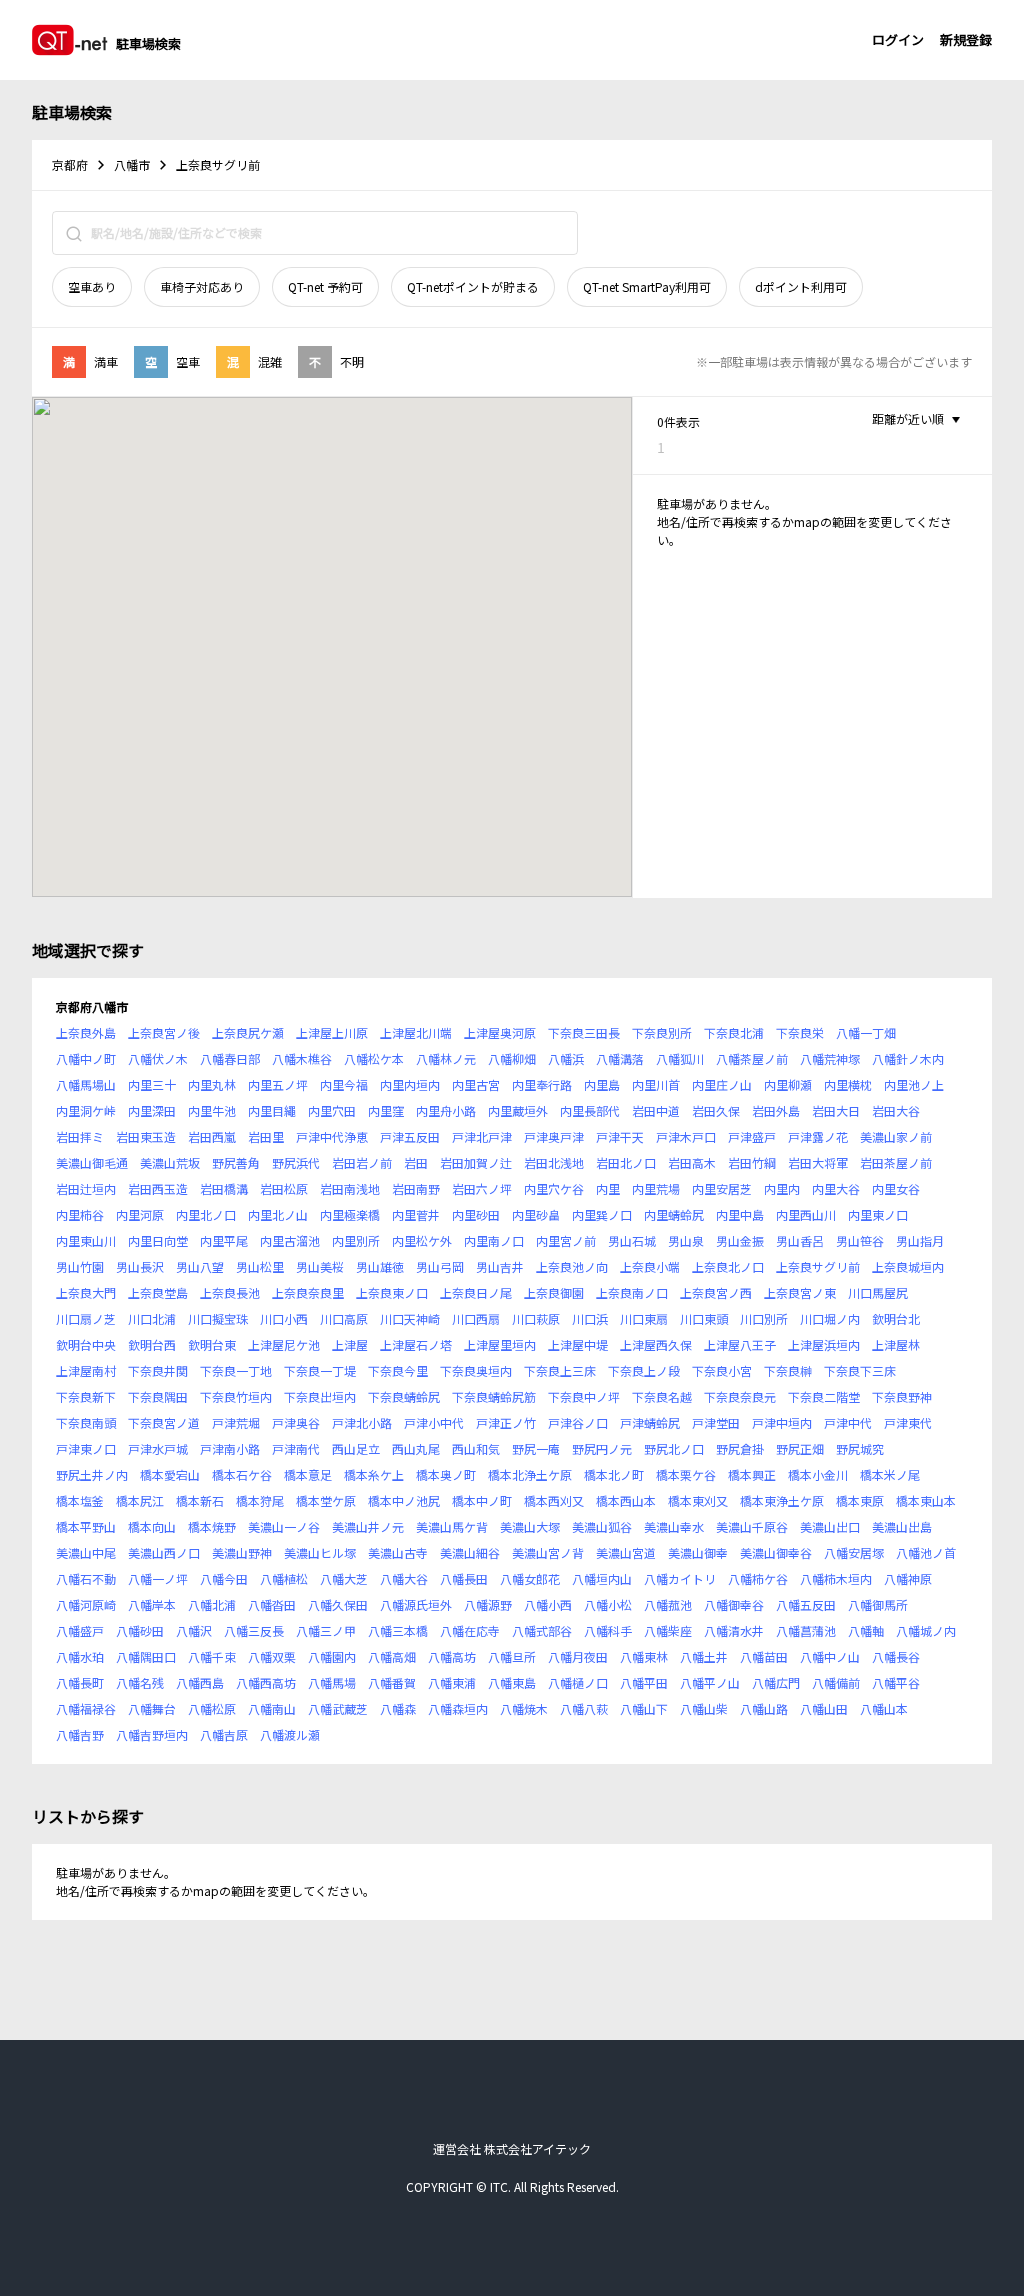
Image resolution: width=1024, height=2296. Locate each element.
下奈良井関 (158, 1370)
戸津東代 (908, 1422)
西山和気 (476, 1448)
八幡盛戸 (80, 1630)
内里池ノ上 (914, 1084)
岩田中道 (656, 1110)
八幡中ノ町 (86, 1058)
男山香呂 (800, 1240)
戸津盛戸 (752, 1136)
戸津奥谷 (296, 1422)
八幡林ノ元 (446, 1058)
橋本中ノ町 (482, 1500)
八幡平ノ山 (710, 1682)
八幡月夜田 (578, 1656)
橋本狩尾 (260, 1500)
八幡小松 (608, 1604)
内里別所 (356, 1240)
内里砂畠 (536, 1214)
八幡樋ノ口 (578, 1682)
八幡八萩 (584, 1708)
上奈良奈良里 (308, 1292)
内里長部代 (590, 1110)
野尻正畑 (800, 1448)
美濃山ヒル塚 (320, 1552)
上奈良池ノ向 (572, 1266)
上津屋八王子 (740, 1344)
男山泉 (686, 1240)
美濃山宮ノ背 (548, 1552)
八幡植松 (284, 1578)
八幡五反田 (806, 1604)
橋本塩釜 (80, 1500)
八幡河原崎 (86, 1604)
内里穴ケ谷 (554, 1188)
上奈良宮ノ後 (164, 1032)
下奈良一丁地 (236, 1370)
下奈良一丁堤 (320, 1370)
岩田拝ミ (80, 1136)
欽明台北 (896, 1318)
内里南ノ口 (494, 1240)
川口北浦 (152, 1318)
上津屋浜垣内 (824, 1344)
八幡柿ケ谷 (758, 1578)
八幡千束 (212, 1656)
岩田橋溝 (224, 1188)
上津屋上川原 (332, 1032)
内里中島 (740, 1214)
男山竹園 (80, 1266)
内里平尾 (224, 1240)
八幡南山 (272, 1708)
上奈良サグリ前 (818, 1266)
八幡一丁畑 (866, 1032)
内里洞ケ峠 (86, 1110)
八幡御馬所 (878, 1604)
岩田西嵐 (212, 1136)
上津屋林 (896, 1344)
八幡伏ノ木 (158, 1058)
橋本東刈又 (698, 1500)
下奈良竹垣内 (236, 1396)
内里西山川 (806, 1214)
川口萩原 (536, 1318)
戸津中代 (848, 1422)
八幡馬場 (332, 1682)
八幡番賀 (392, 1682)
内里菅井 (416, 1214)
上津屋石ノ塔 (416, 1344)
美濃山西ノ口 (164, 1552)
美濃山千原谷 (752, 1526)
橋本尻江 (140, 1500)
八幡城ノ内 (926, 1630)
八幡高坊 (452, 1656)
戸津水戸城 (158, 1448)
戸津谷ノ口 (578, 1422)
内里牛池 (212, 1110)
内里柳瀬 (788, 1084)
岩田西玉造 (158, 1188)
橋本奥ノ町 (446, 1474)
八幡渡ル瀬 (290, 1734)
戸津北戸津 (482, 1136)
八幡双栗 (272, 1656)
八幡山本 (884, 1708)
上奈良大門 (86, 1292)
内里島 (602, 1084)
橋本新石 (200, 1500)
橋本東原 (860, 1500)
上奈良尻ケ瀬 (248, 1032)
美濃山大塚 (530, 1526)
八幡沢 (194, 1630)
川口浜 (590, 1318)
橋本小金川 (818, 1474)
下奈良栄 (800, 1032)
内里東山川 (86, 1240)
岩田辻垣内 (86, 1188)
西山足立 (356, 1448)
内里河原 (140, 1214)
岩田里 (266, 1136)
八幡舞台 (152, 1708)
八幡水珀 (80, 1656)
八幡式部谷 (542, 1630)
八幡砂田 (140, 1630)
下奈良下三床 (860, 1370)
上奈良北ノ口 (728, 1266)
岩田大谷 (896, 1110)
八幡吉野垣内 (152, 1734)
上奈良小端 (650, 1266)
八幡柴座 (668, 1630)
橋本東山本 (926, 1500)
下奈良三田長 (584, 1032)
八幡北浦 (212, 1604)
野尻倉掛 (740, 1448)
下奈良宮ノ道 (164, 1422)
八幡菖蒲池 (806, 1630)
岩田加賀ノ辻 (476, 1162)
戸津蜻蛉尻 (650, 1422)
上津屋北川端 (416, 1032)
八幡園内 (332, 1656)
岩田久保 (716, 1110)
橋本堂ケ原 (326, 1500)
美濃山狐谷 (602, 1526)
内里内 (782, 1188)
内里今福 (344, 1084)
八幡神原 (908, 1578)
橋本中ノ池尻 (404, 1500)
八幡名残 (140, 1682)
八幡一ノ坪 (158, 1578)
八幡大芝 (344, 1578)
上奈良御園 (554, 1292)
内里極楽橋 (350, 1214)
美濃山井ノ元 (368, 1526)
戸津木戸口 (686, 1136)
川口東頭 (704, 1318)
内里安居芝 (722, 1188)
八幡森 (398, 1708)
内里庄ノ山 (722, 1084)
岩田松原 (284, 1188)
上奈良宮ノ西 (716, 1292)
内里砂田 (476, 1214)
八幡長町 (80, 1682)
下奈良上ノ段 (644, 1370)
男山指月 (920, 1240)
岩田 (416, 1162)
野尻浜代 (296, 1162)
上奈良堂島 (158, 1292)
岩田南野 (416, 1188)
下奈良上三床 (560, 1370)
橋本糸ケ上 (374, 1474)
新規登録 (966, 39)
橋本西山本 (626, 1500)
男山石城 (632, 1240)
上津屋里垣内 (500, 1344)
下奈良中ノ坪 (584, 1396)
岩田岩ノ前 (362, 1162)
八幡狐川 (680, 1058)
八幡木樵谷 (302, 1058)
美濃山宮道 (626, 1552)
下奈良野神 (902, 1396)
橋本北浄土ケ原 (530, 1474)
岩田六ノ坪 (482, 1188)
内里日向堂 (158, 1240)
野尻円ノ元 (602, 1448)
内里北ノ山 (278, 1214)
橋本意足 (308, 1474)
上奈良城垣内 (908, 1266)
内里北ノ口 (206, 1214)
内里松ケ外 (422, 1240)
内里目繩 (272, 1110)
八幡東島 (512, 1682)
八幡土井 (704, 1656)
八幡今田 (224, 1578)
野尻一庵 (536, 1448)
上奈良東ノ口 (392, 1292)
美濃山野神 (242, 1552)
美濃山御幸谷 (776, 1552)
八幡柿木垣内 (836, 1578)
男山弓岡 (440, 1266)
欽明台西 (152, 1344)
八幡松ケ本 (374, 1058)
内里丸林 (212, 1084)
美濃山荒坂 (170, 1162)
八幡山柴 (704, 1708)
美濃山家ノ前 (896, 1136)
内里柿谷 (80, 1214)
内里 (608, 1188)
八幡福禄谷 (86, 1708)
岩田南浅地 (350, 1188)
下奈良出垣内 (320, 1396)
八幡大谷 (404, 1578)
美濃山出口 (830, 1526)
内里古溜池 (290, 1240)
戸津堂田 (716, 1422)
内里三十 (152, 1084)
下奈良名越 (662, 1396)
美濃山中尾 (86, 1552)
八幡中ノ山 (830, 1656)
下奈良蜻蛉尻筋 (494, 1396)
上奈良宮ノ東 (800, 1292)
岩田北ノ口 (626, 1162)
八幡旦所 (512, 1656)
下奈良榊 (788, 1370)
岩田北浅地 (554, 1162)
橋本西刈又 (554, 1500)
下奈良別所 (662, 1032)
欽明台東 (212, 1344)
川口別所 (764, 1318)
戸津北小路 (362, 1422)
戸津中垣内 (782, 1422)
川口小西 (284, 1318)
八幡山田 (824, 1708)
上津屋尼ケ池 (284, 1344)
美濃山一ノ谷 (284, 1526)
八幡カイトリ (680, 1578)
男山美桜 (320, 1266)
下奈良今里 (398, 1370)
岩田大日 (836, 1110)
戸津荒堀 (236, 1422)
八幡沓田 (272, 1604)
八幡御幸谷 (734, 1604)
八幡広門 (776, 1682)
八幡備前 (836, 1682)
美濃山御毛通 (92, 1162)
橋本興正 (752, 1474)
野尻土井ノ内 (92, 1474)
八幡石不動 (86, 1578)
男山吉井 (500, 1266)
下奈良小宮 (722, 1370)
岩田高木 (692, 1162)
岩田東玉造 (146, 1136)
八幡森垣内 (458, 1708)
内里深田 (152, 1110)
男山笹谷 (860, 1240)
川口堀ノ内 (830, 1318)
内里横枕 (848, 1084)
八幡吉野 (80, 1734)
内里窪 (386, 1110)
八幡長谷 (896, 1656)
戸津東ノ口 (86, 1448)
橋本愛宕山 (170, 1474)
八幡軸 (866, 1630)
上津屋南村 (86, 1370)
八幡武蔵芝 (338, 1708)
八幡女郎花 (530, 1578)
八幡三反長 (254, 1630)
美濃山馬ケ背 (452, 1526)
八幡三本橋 (398, 1630)
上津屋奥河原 (500, 1032)
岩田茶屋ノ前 (896, 1162)
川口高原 (344, 1318)
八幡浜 (566, 1058)
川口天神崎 (410, 1318)
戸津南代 (296, 1448)
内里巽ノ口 (602, 1214)
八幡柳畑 (512, 1058)
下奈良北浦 (734, 1032)
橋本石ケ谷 (242, 1474)
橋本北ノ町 (614, 1474)
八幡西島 (200, 1682)
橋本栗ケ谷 (686, 1474)
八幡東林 (644, 1656)
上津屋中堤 (578, 1344)
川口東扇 (644, 1318)
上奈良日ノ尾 (476, 1292)
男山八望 (200, 1266)
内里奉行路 (542, 1084)
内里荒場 (656, 1188)
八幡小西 (548, 1604)
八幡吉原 (224, 1734)
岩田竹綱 (752, 1162)
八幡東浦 (452, 1682)
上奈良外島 (86, 1032)
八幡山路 (764, 1708)
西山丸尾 (416, 1448)
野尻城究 (860, 1448)
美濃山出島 (902, 1526)
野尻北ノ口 (674, 1448)
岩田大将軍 (818, 1162)
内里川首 (656, 1084)
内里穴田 (332, 1110)
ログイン (898, 39)
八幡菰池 (668, 1604)
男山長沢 (140, 1266)
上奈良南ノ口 (632, 1292)
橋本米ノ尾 (890, 1474)
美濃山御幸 (698, 1552)
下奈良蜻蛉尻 (404, 1396)
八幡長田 (464, 1578)
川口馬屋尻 (878, 1292)
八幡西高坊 (266, 1682)
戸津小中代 (434, 1422)
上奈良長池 (230, 1292)
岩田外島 (776, 1110)
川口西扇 (476, 1318)
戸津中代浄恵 (332, 1136)
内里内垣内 (410, 1084)
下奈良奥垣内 (476, 1370)
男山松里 (260, 1266)
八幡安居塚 (854, 1552)
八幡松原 (212, 1708)
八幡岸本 (152, 1604)
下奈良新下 (86, 1396)
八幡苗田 (764, 1656)
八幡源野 (488, 1604)
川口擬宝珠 (218, 1318)
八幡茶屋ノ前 (752, 1058)
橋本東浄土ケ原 (782, 1500)
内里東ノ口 (878, 1214)
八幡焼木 (524, 1708)
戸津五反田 (410, 1136)
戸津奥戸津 (554, 1136)
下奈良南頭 (86, 1422)
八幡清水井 (734, 1630)
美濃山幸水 (674, 1526)
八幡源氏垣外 (416, 1604)
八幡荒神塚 (830, 1058)
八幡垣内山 (602, 1578)
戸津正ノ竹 (506, 1422)
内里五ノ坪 (278, 1084)
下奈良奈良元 (740, 1396)
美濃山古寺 (398, 1552)
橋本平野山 (86, 1526)
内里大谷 (836, 1188)
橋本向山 (152, 1526)
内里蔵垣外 (518, 1110)
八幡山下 (644, 1708)
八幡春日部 (230, 1058)
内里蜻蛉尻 (674, 1214)
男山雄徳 (380, 1266)
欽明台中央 (86, 1344)
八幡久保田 (338, 1604)
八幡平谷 (896, 1682)
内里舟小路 (446, 1110)
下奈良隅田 (158, 1396)
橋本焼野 (212, 1526)
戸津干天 (620, 1136)
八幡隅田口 (146, 1656)
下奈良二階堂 (824, 1396)
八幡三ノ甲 (326, 1630)
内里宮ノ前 (566, 1240)
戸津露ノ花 (818, 1136)
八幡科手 (608, 1630)
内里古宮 (476, 1084)
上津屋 (350, 1344)
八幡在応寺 (470, 1630)
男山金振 (740, 1240)
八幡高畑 (392, 1656)
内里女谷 (896, 1188)
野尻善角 (236, 1162)
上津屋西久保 (656, 1344)
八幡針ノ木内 (908, 1058)
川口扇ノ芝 (86, 1318)
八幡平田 (644, 1682)
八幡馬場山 (86, 1084)
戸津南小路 (230, 1448)
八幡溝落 (620, 1058)
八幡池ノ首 (926, 1552)
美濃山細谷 (470, 1552)
